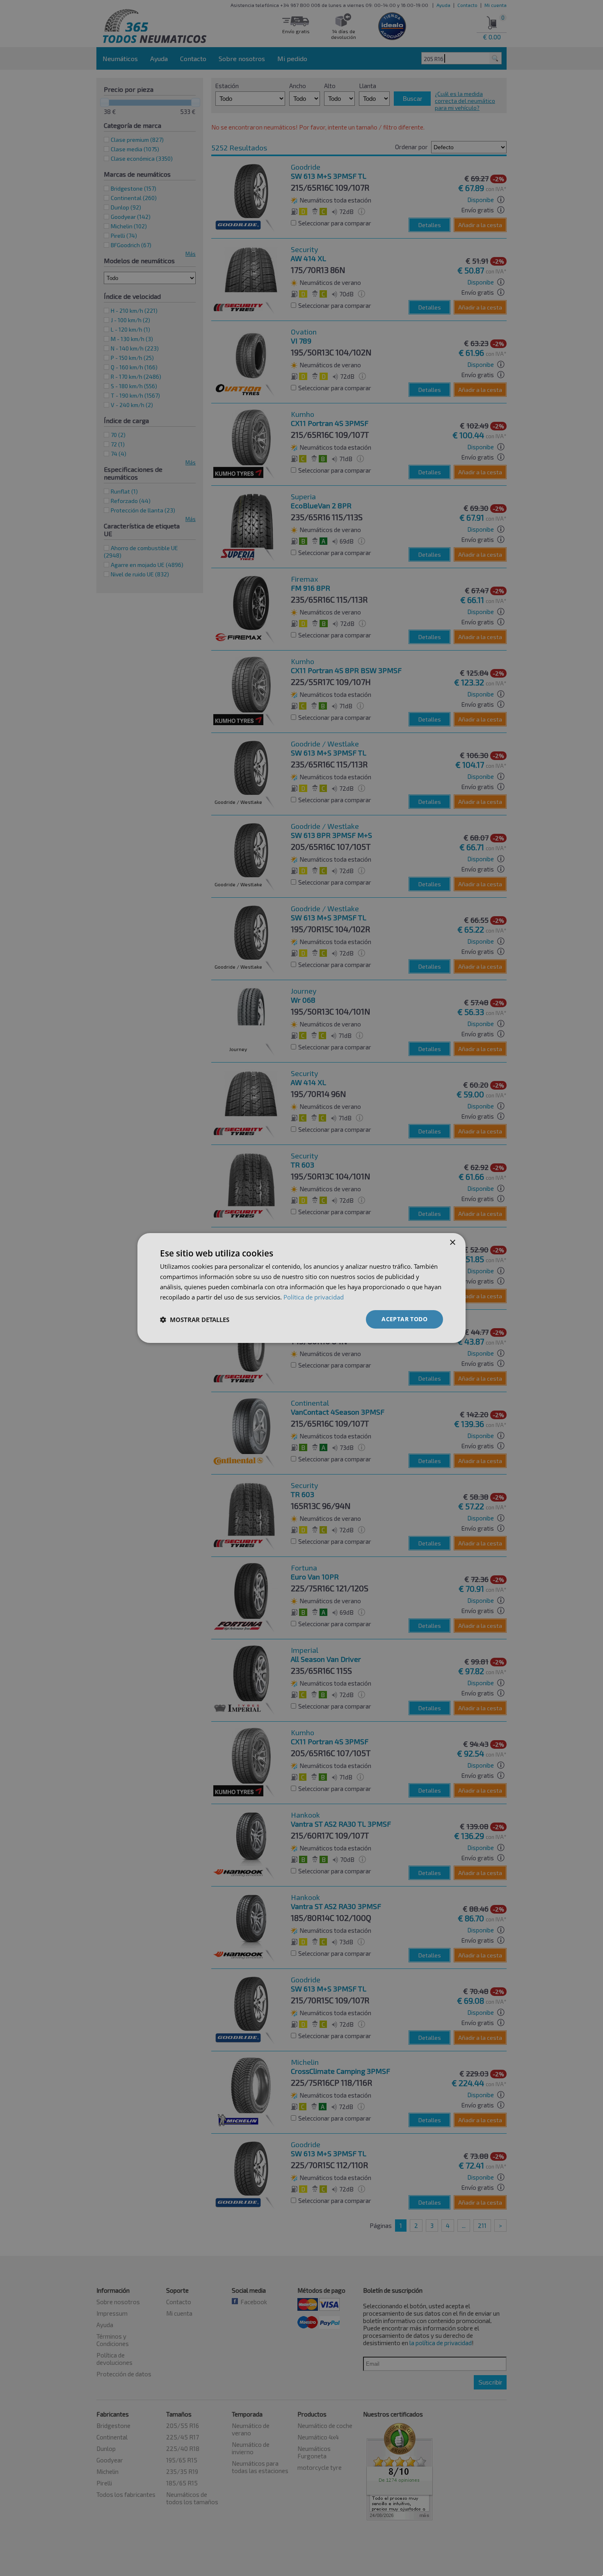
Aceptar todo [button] (404, 1319)
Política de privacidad (314, 1297)
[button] (195, 1320)
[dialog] (301, 1288)
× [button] (452, 1243)
